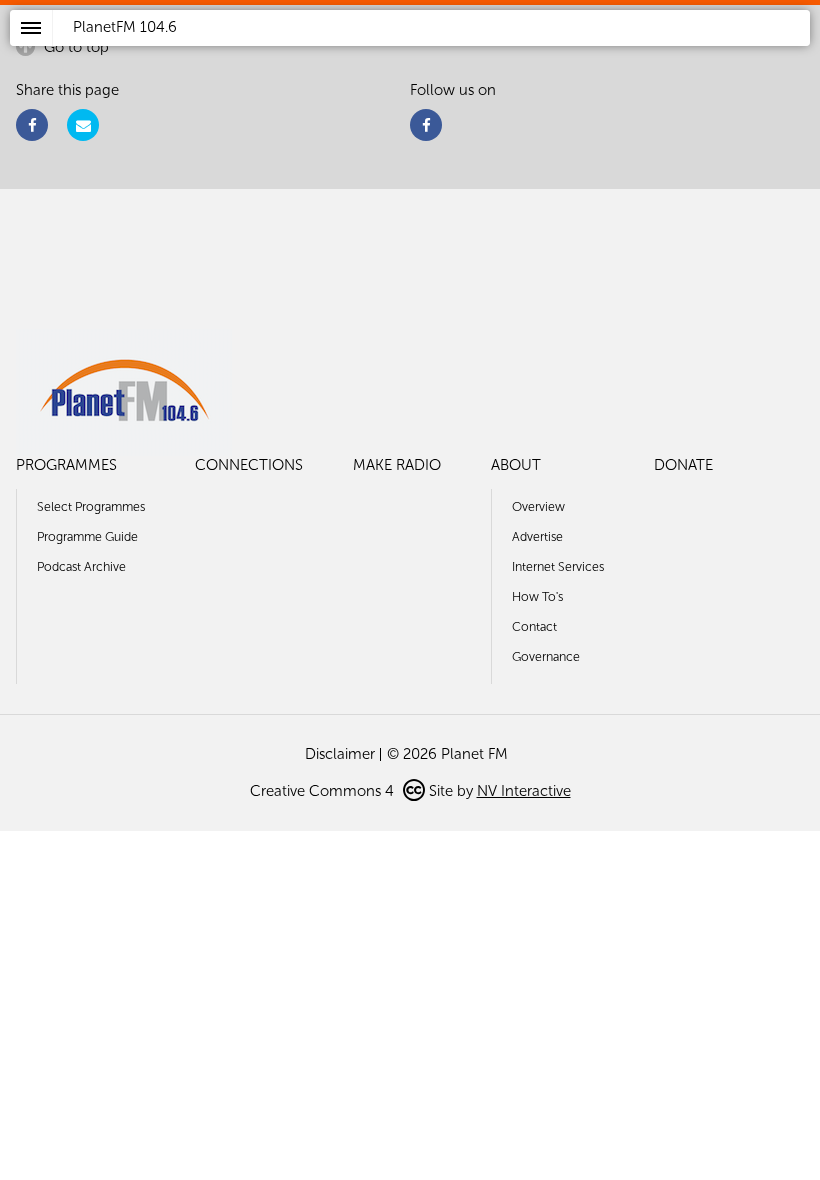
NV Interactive (524, 791)
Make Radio (397, 465)
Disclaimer (340, 754)
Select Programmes (91, 506)
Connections (249, 465)
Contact (534, 626)
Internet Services (558, 566)
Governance (546, 656)
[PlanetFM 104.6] (436, 51)
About (516, 465)
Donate (683, 465)
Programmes (66, 465)
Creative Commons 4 (324, 791)
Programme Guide (87, 536)
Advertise (537, 536)
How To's (537, 596)
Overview (538, 506)
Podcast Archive (81, 566)
